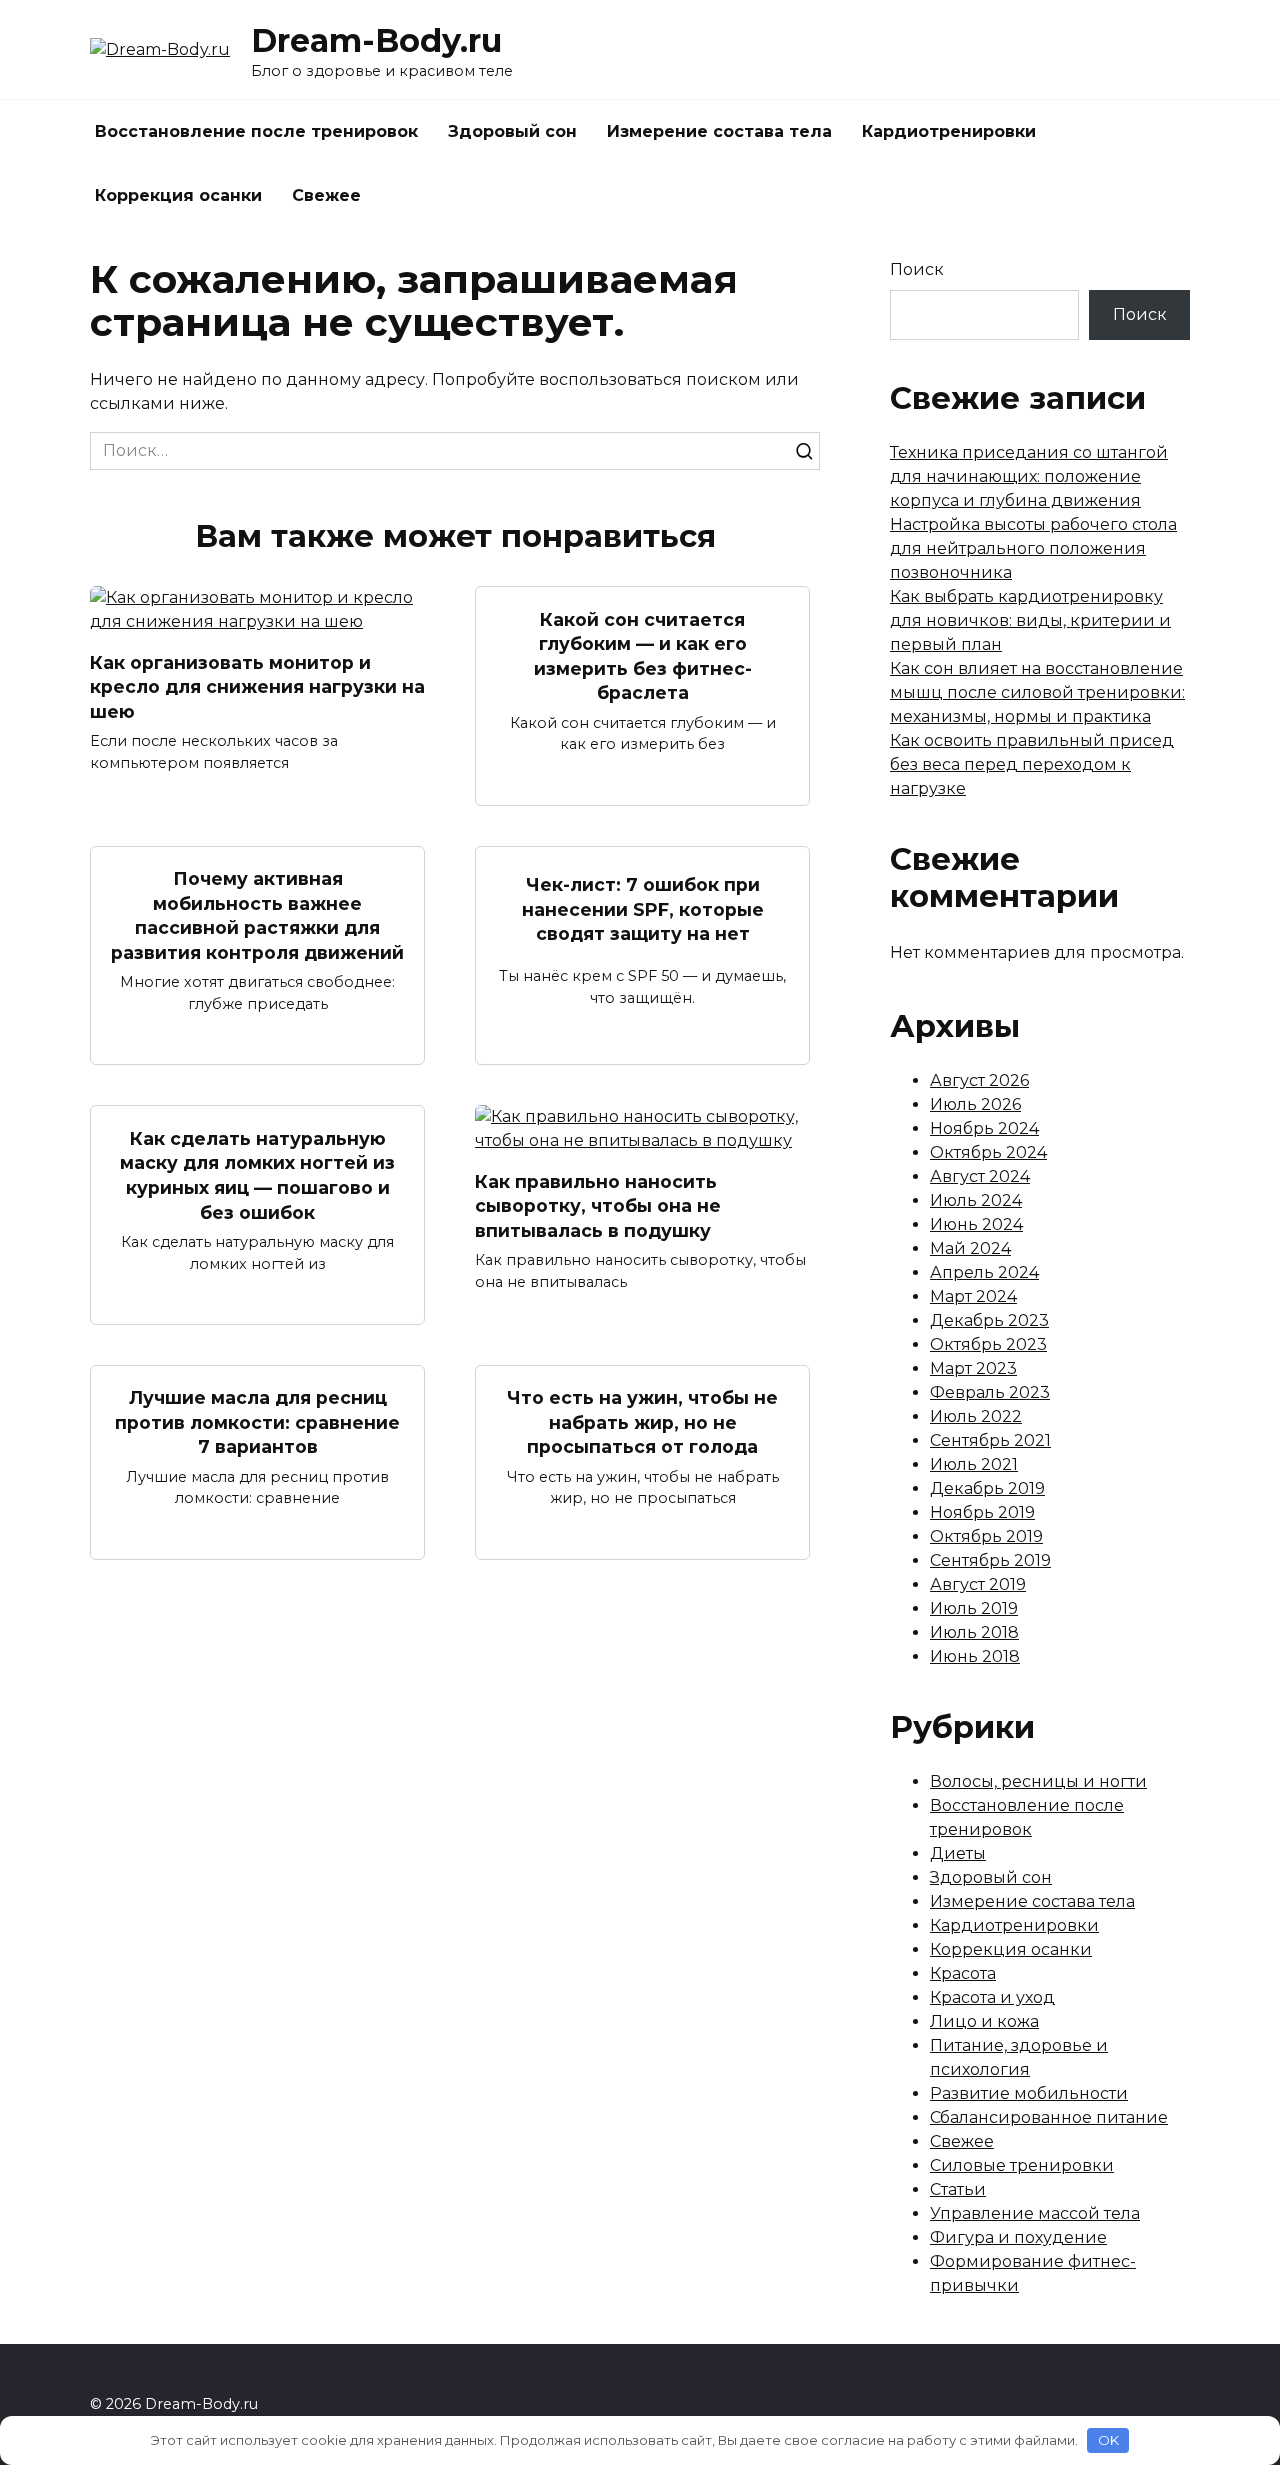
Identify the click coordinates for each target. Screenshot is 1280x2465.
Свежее (326, 195)
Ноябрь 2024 (984, 1128)
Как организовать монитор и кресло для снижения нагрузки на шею (257, 686)
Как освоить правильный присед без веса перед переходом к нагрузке (1032, 764)
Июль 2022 (976, 1416)
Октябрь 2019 (986, 1536)
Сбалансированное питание (1049, 2117)
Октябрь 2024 (988, 1152)
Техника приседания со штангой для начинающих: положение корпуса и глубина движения (1029, 476)
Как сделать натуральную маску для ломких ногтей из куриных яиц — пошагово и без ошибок (257, 1174)
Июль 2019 (974, 1608)
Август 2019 (978, 1584)
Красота (963, 1973)
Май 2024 (970, 1248)
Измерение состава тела (719, 131)
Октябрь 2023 (988, 1344)
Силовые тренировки (1022, 2165)
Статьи (958, 2189)
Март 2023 (973, 1368)
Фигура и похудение (1018, 2237)
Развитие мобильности (1029, 2093)
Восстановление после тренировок (256, 131)
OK (1108, 2440)
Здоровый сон (512, 131)
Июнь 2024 (976, 1224)
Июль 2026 (975, 1104)
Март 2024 (973, 1296)
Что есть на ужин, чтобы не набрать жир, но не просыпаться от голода (642, 1422)
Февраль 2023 (990, 1392)
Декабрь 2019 (987, 1488)
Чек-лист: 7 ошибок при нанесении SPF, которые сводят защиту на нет (643, 909)
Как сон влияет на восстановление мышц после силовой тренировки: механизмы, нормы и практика (1037, 692)
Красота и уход (992, 1997)
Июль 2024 (976, 1200)
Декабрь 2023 (989, 1320)
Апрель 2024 (984, 1272)
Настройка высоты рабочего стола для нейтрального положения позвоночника (1033, 548)
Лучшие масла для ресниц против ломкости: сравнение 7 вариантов (257, 1422)
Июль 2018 (974, 1632)
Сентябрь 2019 (990, 1560)
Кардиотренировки (949, 131)
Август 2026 (979, 1080)
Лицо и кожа (984, 2021)
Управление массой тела (1035, 2213)
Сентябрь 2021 (990, 1440)
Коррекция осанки (178, 195)
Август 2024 (980, 1176)
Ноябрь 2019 (982, 1512)
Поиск (917, 269)
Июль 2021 (974, 1464)
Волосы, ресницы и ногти (1038, 1781)
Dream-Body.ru (376, 40)
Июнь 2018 (975, 1656)
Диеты (958, 1853)
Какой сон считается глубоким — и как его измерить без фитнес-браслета (643, 655)
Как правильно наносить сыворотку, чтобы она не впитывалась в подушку (598, 1205)
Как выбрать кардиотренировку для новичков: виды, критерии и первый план (1030, 620)
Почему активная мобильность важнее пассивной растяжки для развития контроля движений (257, 915)
